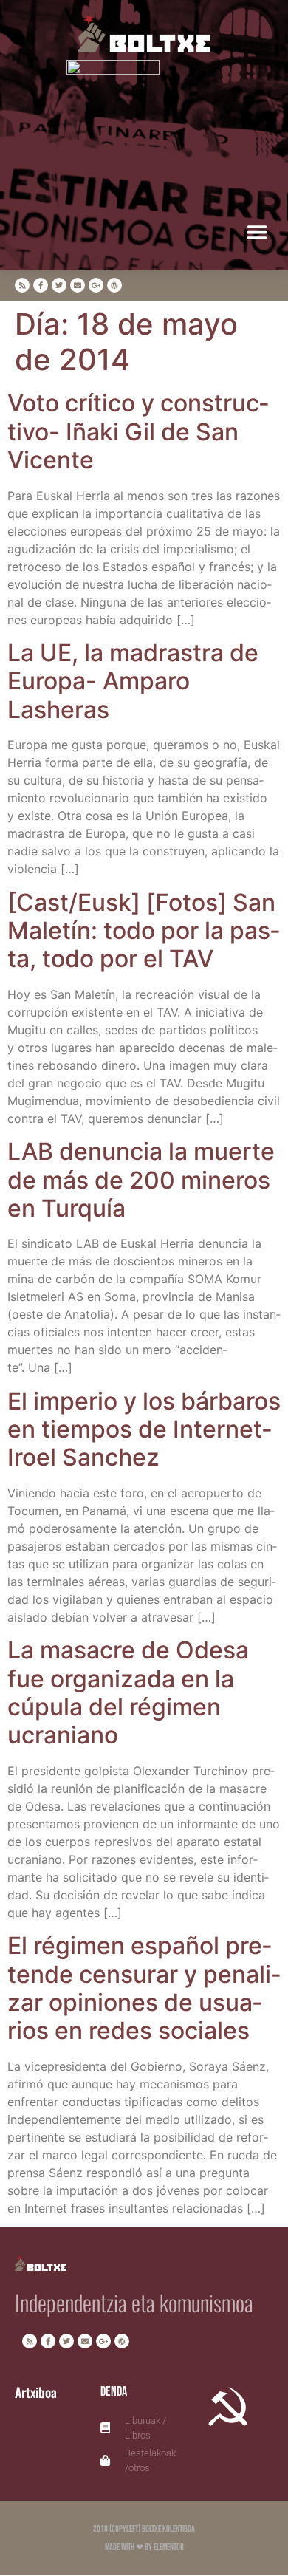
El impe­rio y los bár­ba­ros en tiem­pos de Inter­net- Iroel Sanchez (144, 1429)
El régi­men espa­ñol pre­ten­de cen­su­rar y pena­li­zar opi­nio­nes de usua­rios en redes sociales (144, 1988)
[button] (257, 232)
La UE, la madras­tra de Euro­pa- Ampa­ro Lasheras (133, 681)
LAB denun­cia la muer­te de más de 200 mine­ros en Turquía (141, 1180)
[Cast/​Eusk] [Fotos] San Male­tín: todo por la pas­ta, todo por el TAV (144, 931)
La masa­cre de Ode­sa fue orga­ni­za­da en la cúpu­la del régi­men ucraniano (128, 1692)
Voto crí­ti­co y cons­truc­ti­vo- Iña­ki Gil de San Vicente (138, 431)
